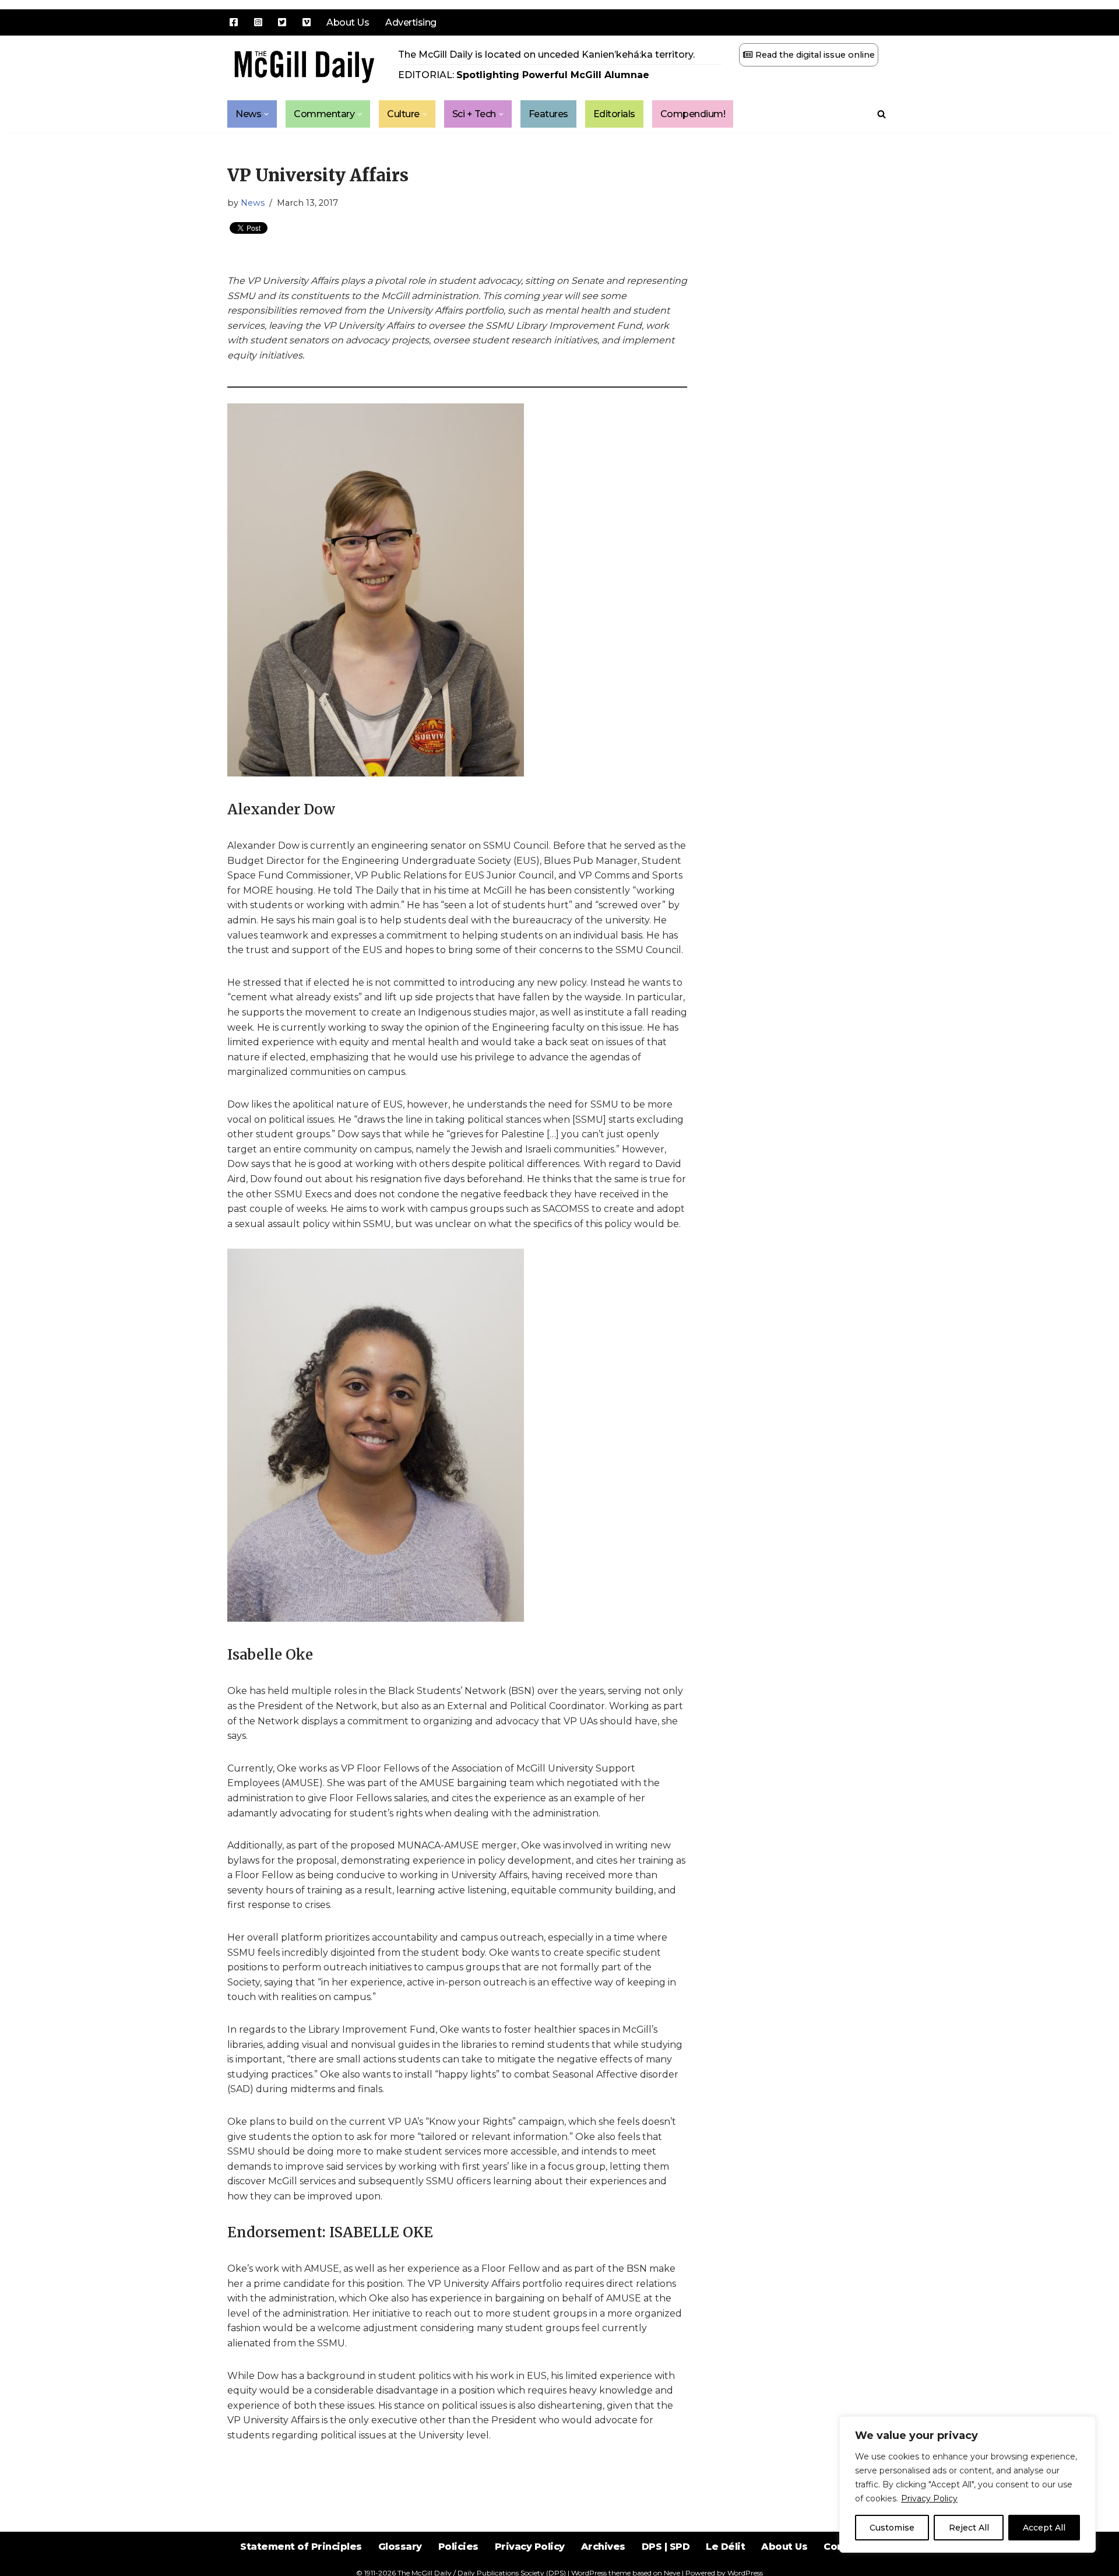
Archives (603, 2547)
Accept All (1044, 2528)
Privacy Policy (929, 2498)
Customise (892, 2528)
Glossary (400, 2547)
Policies (458, 2547)
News (253, 203)
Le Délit (725, 2547)
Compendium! (693, 114)
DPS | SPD (666, 2547)
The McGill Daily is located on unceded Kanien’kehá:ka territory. (546, 55)
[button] (266, 114)
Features (548, 114)
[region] (967, 2484)
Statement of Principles (301, 2547)
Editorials (614, 114)
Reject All (969, 2528)
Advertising (411, 22)
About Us (348, 22)
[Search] (882, 114)
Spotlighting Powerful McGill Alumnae (553, 75)
